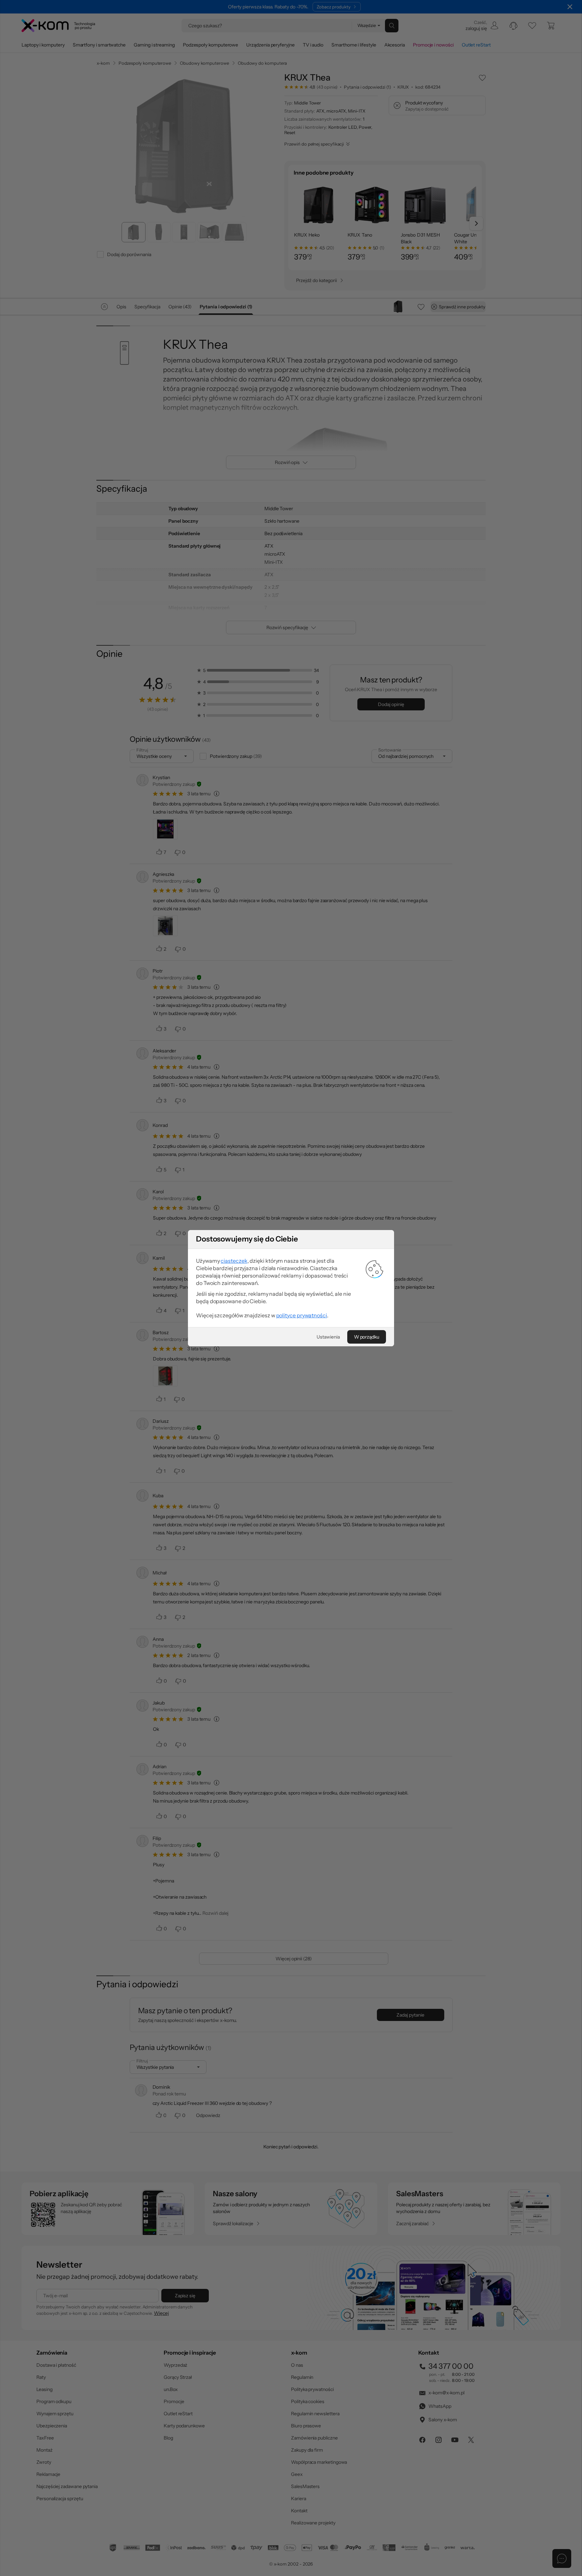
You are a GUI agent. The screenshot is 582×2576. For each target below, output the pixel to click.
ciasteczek (234, 1261)
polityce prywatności (302, 1315)
